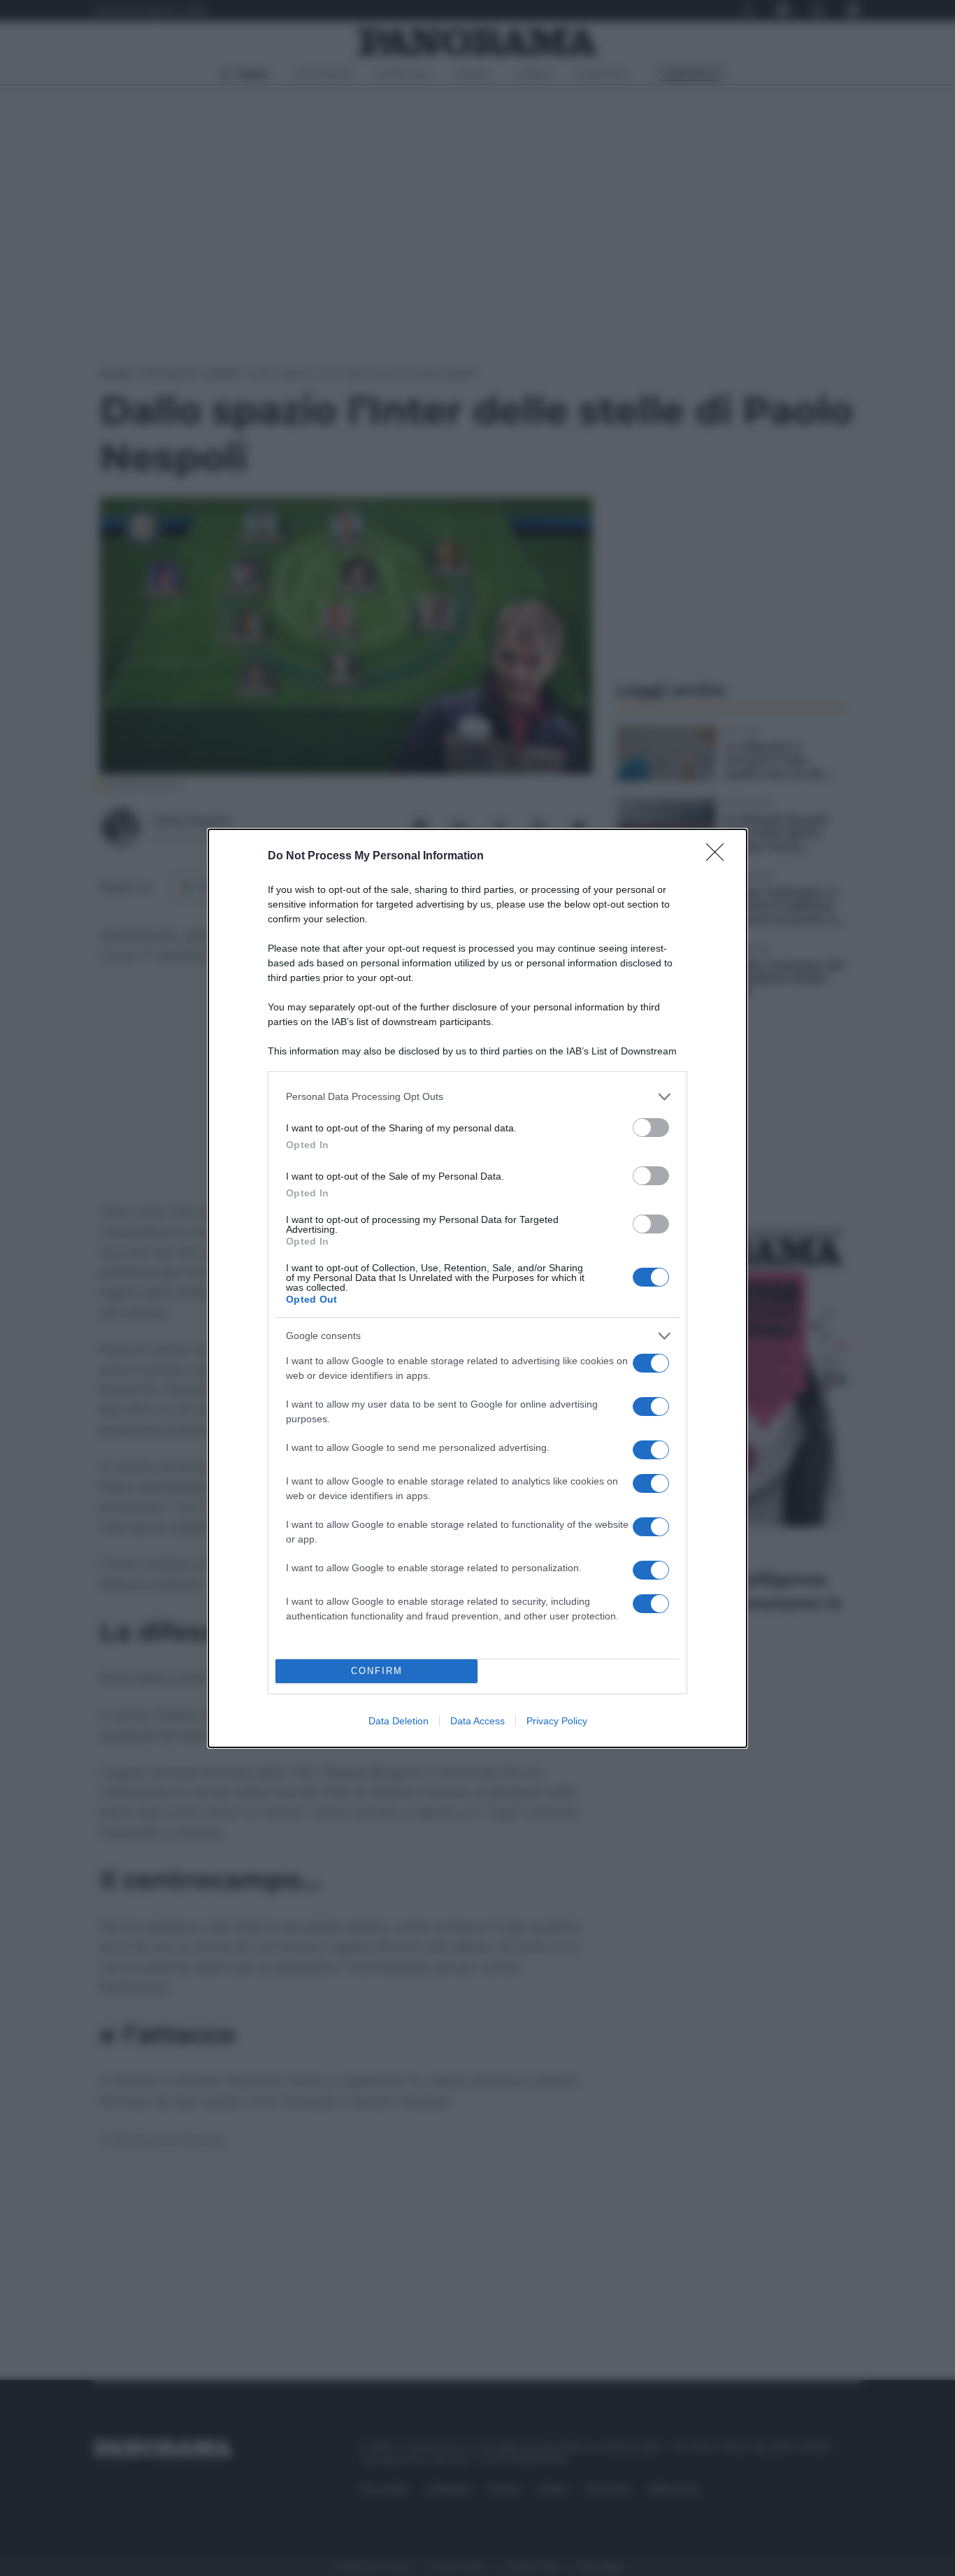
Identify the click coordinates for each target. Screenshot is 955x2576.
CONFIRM (377, 1671)
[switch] (651, 1128)
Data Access (477, 1721)
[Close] (719, 857)
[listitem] (477, 1097)
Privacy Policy (557, 1721)
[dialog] (477, 1288)
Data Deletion (398, 1721)
